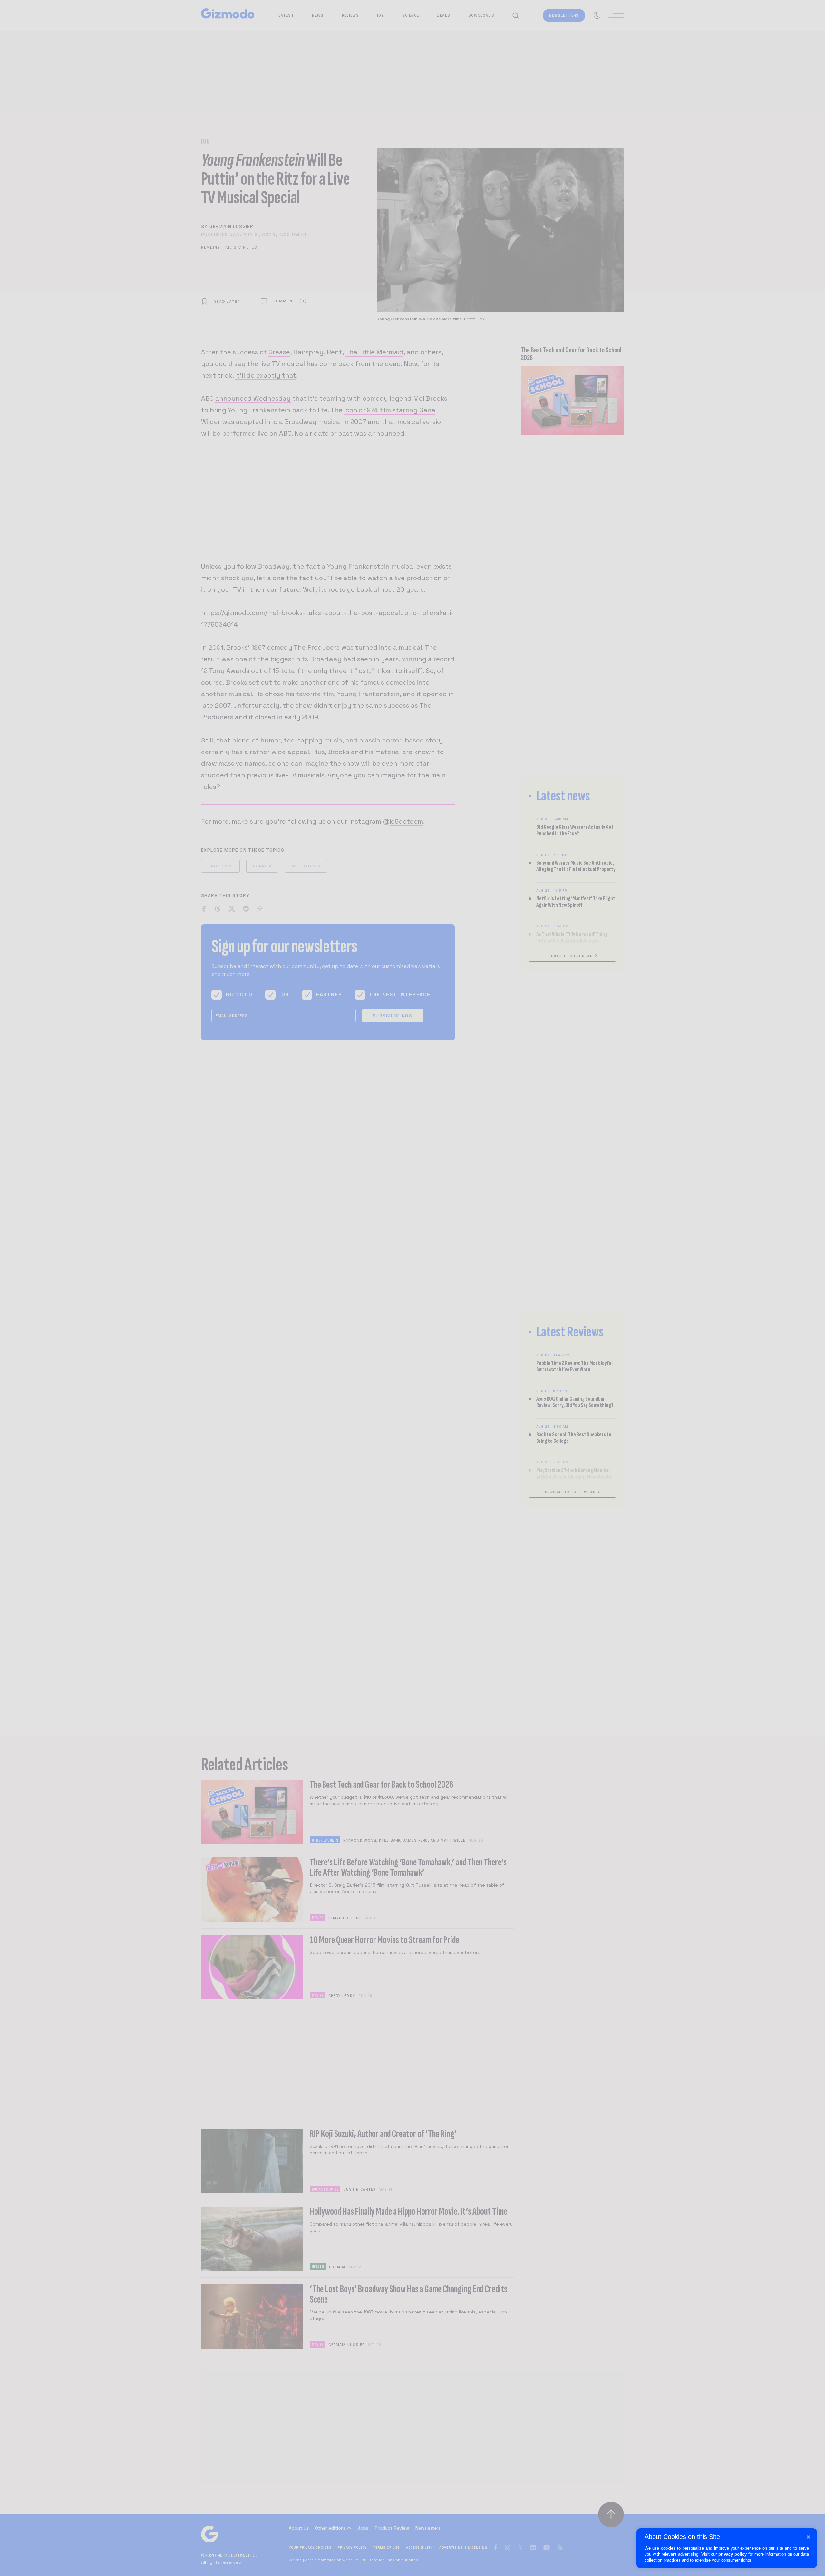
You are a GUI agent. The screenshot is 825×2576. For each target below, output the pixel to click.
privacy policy (733, 2554)
